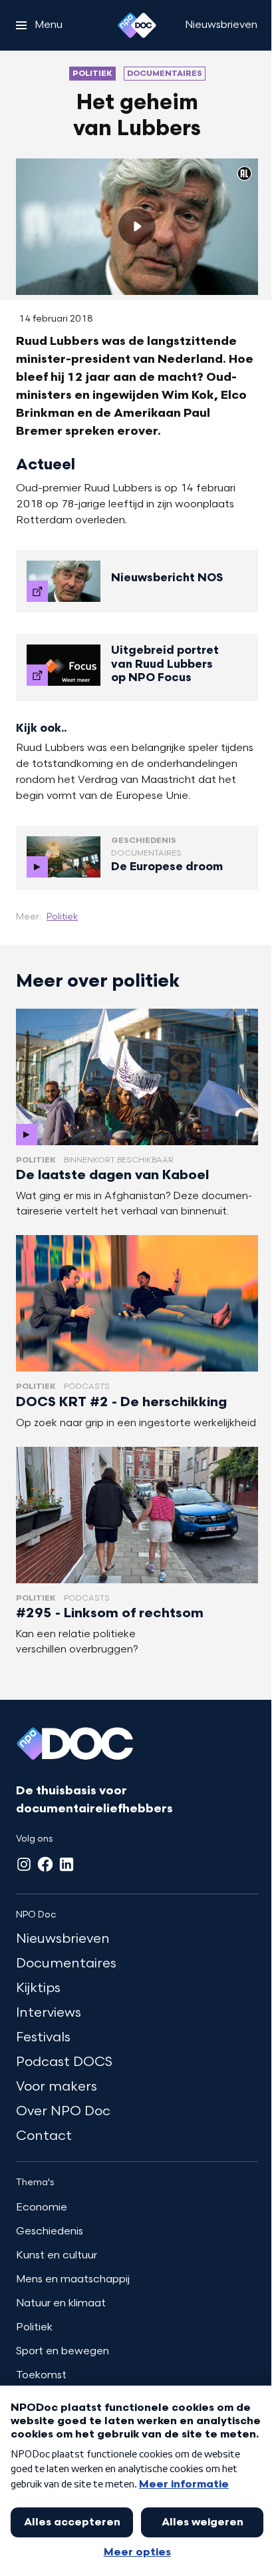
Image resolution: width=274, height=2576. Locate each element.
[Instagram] (24, 1864)
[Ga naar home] (137, 25)
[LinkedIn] (67, 1864)
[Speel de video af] (137, 227)
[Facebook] (45, 1864)
